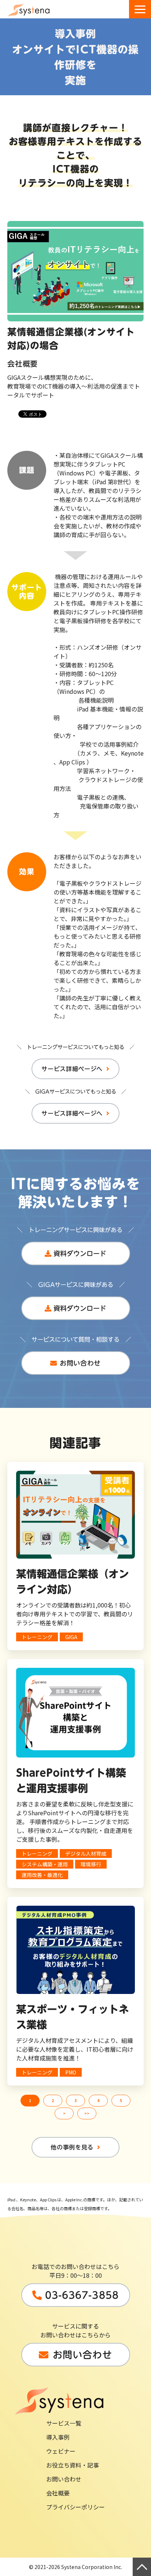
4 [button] (98, 2100)
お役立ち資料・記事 (73, 2465)
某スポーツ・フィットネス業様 (73, 2017)
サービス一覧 (64, 2423)
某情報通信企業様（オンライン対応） (73, 1581)
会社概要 (58, 2493)
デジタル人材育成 (86, 1853)
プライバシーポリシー (75, 2507)
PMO (71, 2072)
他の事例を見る (72, 2147)
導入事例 (58, 2437)
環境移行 (91, 1864)
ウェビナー (61, 2451)
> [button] (64, 2113)
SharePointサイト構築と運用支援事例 (71, 1780)
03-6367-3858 (82, 2295)
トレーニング (37, 1637)
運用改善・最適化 (42, 1875)
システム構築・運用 (45, 1864)
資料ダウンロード (80, 1253)
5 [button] (121, 2100)
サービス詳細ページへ (72, 1069)
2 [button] (53, 2100)
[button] (140, 9)
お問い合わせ (80, 1363)
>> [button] (87, 2113)
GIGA (71, 1637)
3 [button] (75, 2100)
